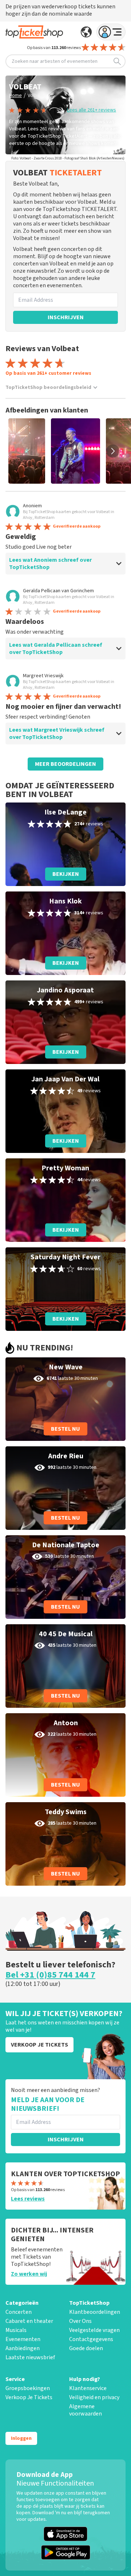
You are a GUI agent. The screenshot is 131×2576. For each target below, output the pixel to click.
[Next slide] (113, 451)
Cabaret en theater (29, 2321)
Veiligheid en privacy (94, 2397)
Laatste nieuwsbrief (30, 2357)
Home (15, 96)
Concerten (19, 2312)
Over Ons (80, 2321)
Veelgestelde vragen (94, 2330)
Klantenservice (88, 2388)
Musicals (16, 2330)
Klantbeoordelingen (95, 2312)
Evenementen (23, 2339)
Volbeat (36, 96)
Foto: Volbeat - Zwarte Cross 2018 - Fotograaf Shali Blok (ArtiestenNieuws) (68, 158)
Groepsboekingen (28, 2388)
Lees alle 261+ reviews (92, 110)
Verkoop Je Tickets (29, 2397)
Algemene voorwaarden (86, 2410)
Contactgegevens (91, 2339)
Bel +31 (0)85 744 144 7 (50, 1975)
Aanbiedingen (23, 2348)
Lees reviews (28, 2199)
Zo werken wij (29, 2274)
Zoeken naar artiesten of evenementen (55, 61)
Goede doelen (86, 2348)
